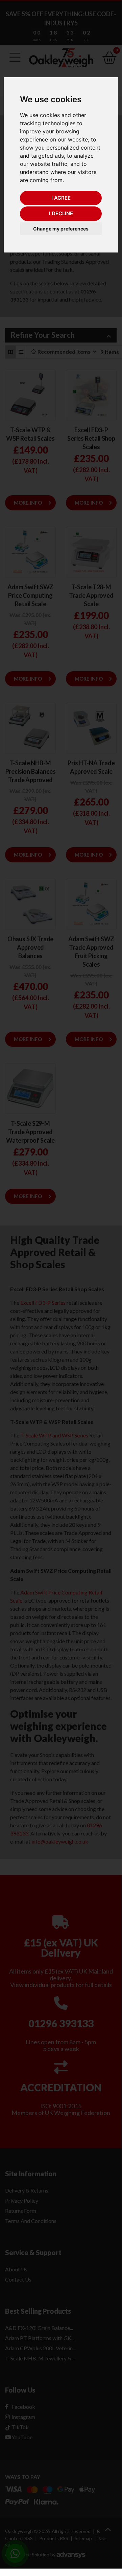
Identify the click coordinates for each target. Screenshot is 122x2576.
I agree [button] (61, 198)
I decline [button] (61, 213)
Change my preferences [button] (61, 229)
